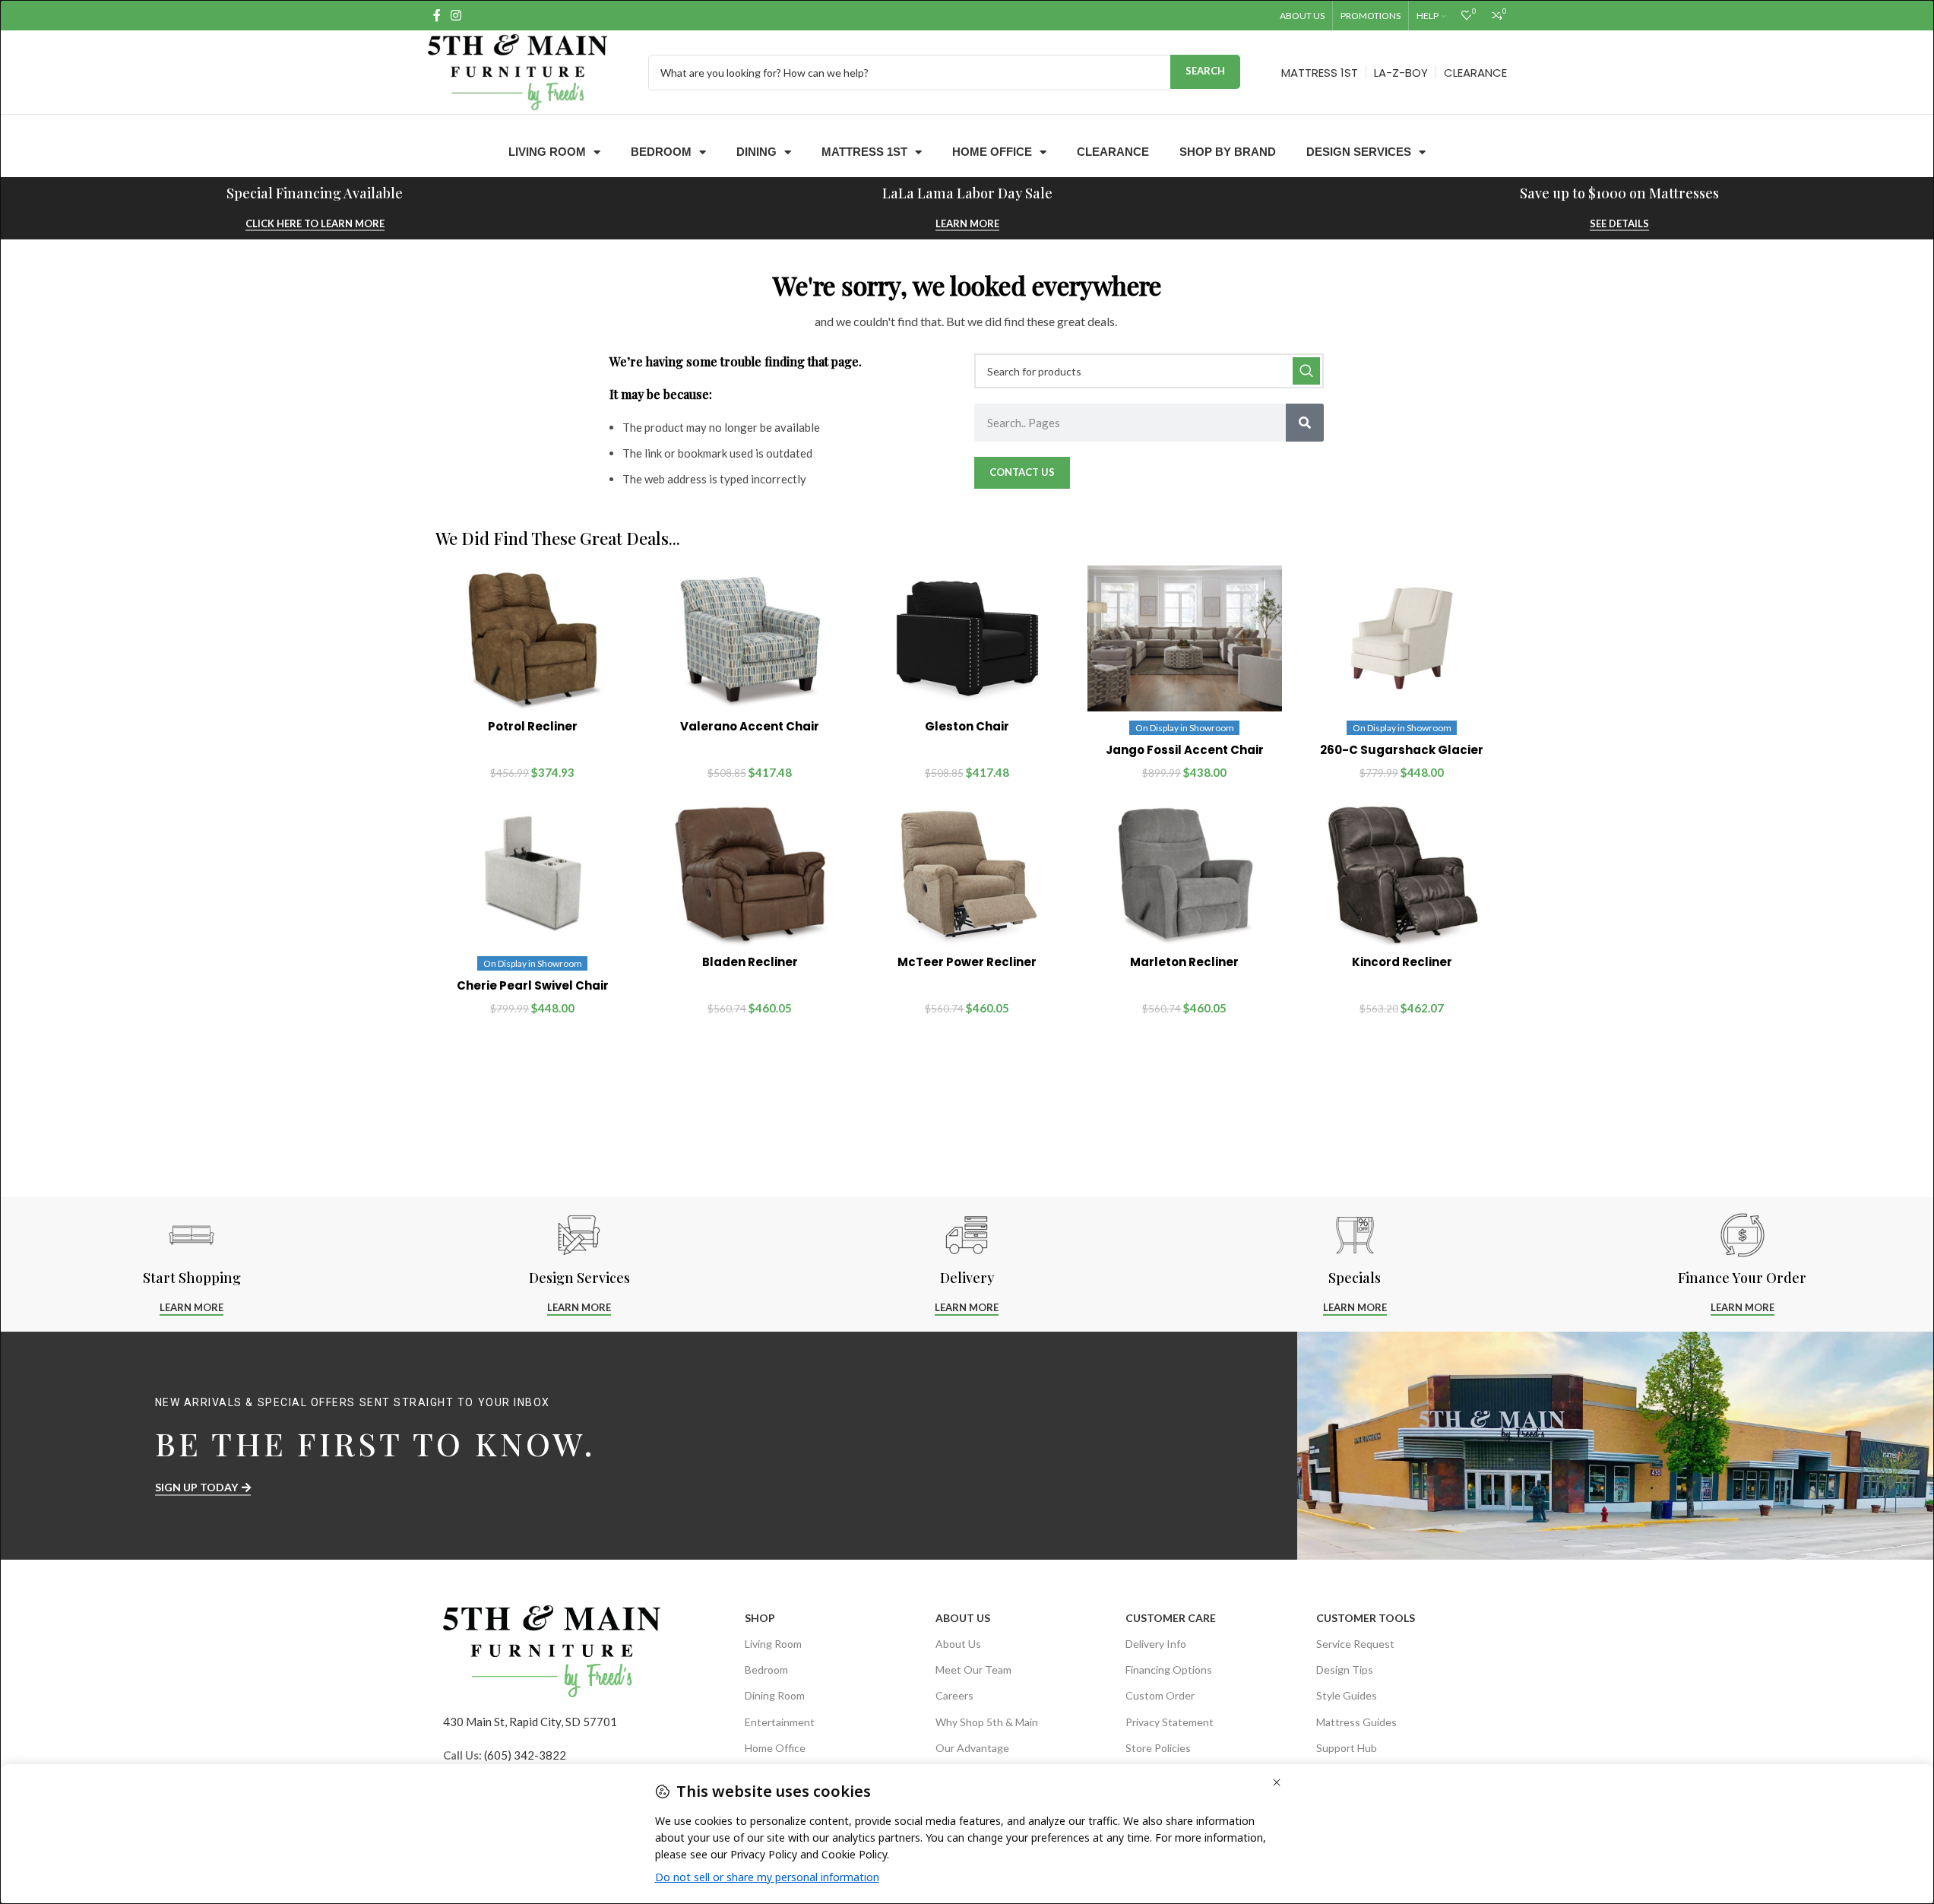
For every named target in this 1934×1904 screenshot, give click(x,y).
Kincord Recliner (1402, 962)
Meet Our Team (973, 1670)
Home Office (992, 152)
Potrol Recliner (533, 726)
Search (1205, 71)
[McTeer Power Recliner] (967, 874)
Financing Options (1169, 1670)
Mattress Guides (1356, 1722)
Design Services (1359, 152)
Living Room (547, 152)
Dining (757, 152)
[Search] (1305, 423)
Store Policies (1158, 1748)
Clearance (1113, 152)
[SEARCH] (1306, 371)
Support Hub (1347, 1748)
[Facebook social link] (437, 15)
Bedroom (661, 152)
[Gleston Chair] (967, 638)
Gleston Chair (967, 726)
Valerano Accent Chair (750, 726)
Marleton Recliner (1184, 962)
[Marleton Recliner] (1185, 874)
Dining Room (775, 1695)
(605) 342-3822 (525, 1755)
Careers (954, 1695)
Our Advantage (972, 1748)
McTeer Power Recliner (967, 962)
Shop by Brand (1228, 152)
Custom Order (1160, 1695)
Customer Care (1171, 1618)
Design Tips (1345, 1670)
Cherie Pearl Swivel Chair (533, 985)
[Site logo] (518, 71)
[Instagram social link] (456, 15)
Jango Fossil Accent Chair (1185, 750)
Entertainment (780, 1722)
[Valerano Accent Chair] (750, 638)
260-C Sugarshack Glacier (1402, 750)
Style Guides (1347, 1695)
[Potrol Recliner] (533, 638)
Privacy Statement (1170, 1722)
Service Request (1355, 1644)
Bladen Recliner (750, 962)
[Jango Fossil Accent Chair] (1185, 638)
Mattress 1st (864, 152)
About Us (963, 1618)
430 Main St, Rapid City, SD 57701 (530, 1722)
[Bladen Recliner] (750, 874)
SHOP (760, 1618)
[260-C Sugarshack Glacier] (1402, 638)
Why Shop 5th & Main (987, 1722)
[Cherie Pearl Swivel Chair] (533, 874)
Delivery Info (1156, 1644)
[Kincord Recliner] (1402, 874)
